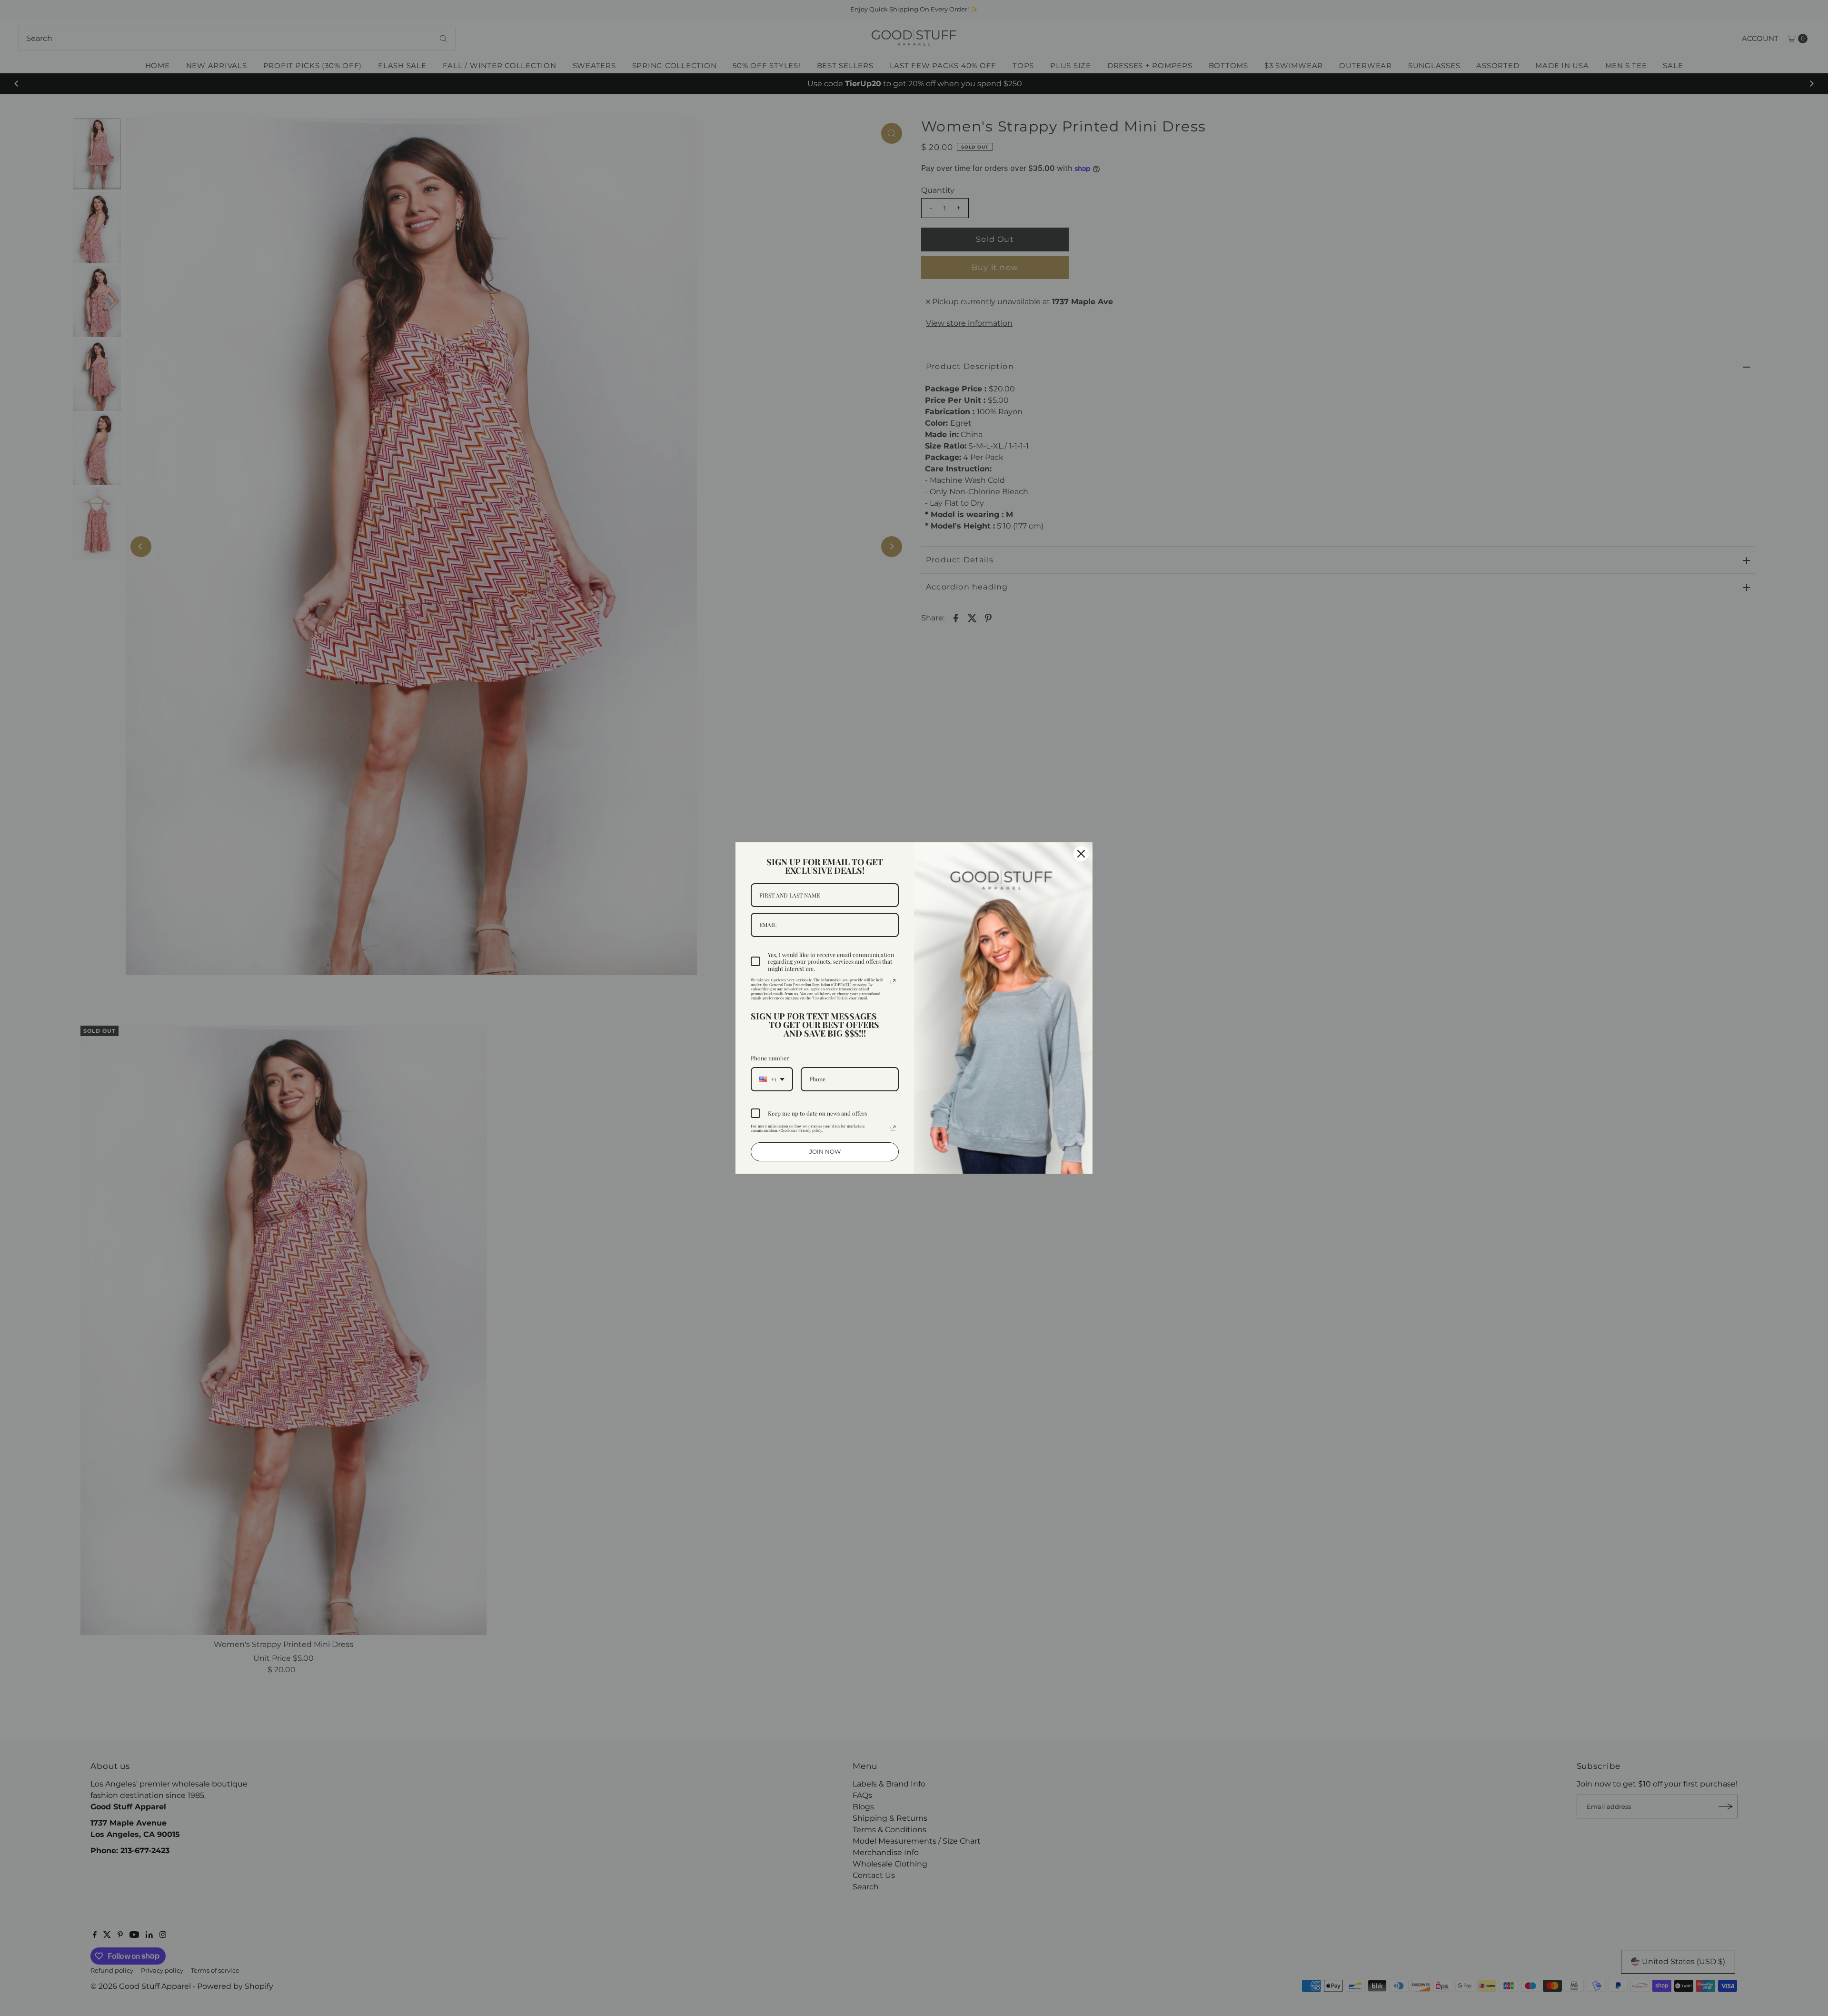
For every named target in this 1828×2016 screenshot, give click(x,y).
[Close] (1081, 854)
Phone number (770, 1058)
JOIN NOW (825, 1152)
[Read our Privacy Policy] (893, 982)
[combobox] (772, 1079)
